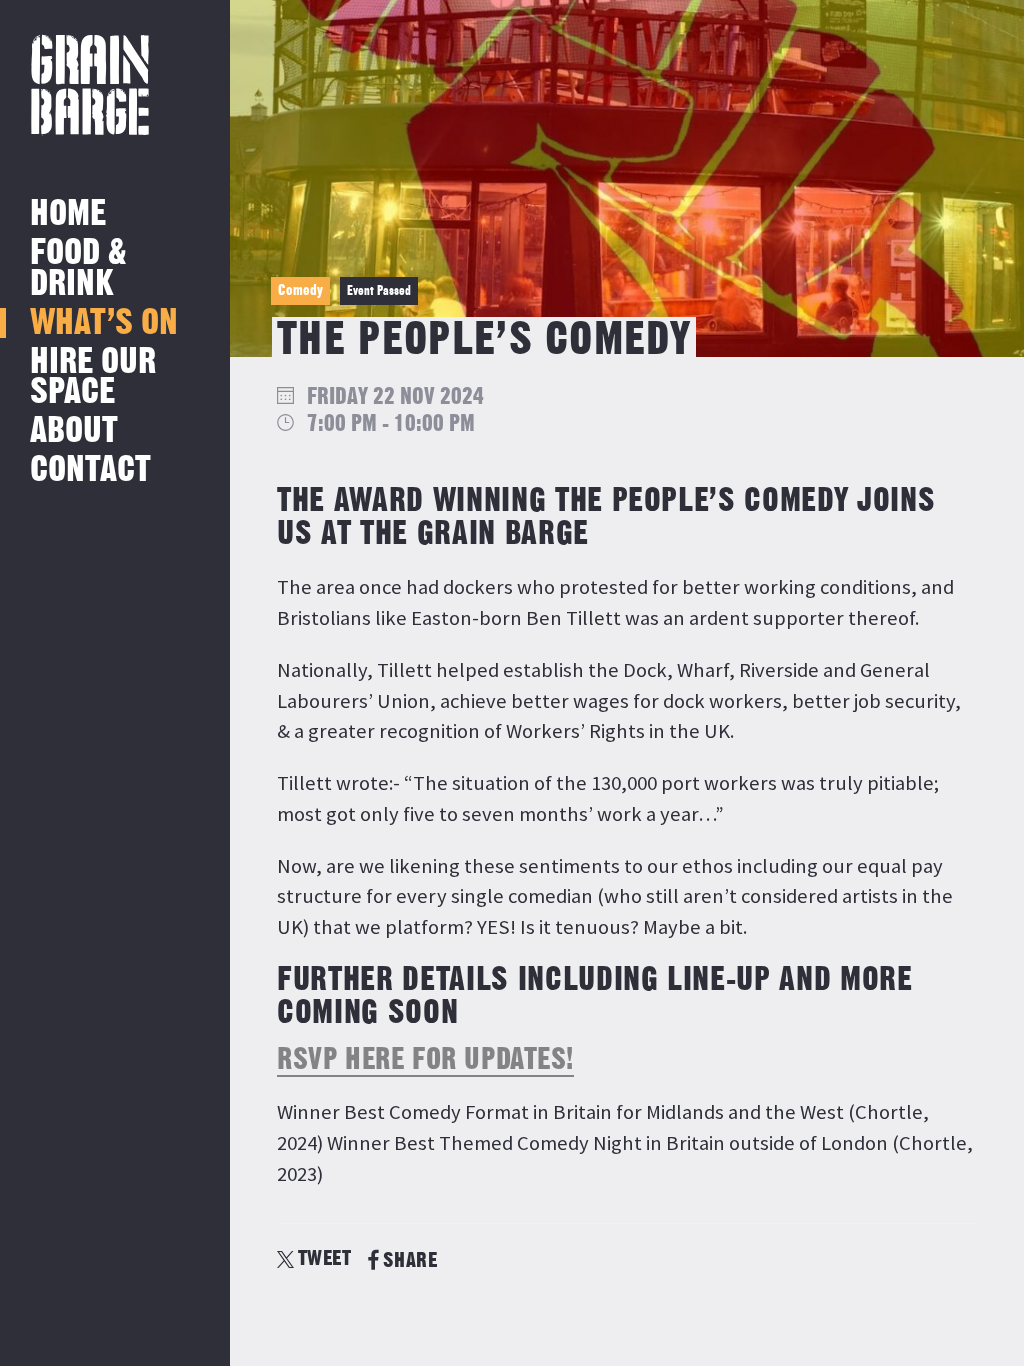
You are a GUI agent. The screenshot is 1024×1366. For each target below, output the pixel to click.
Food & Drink (78, 268)
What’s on (104, 323)
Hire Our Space (93, 377)
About (74, 431)
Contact (90, 470)
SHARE (410, 1260)
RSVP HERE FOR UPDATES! (425, 1060)
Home (68, 214)
